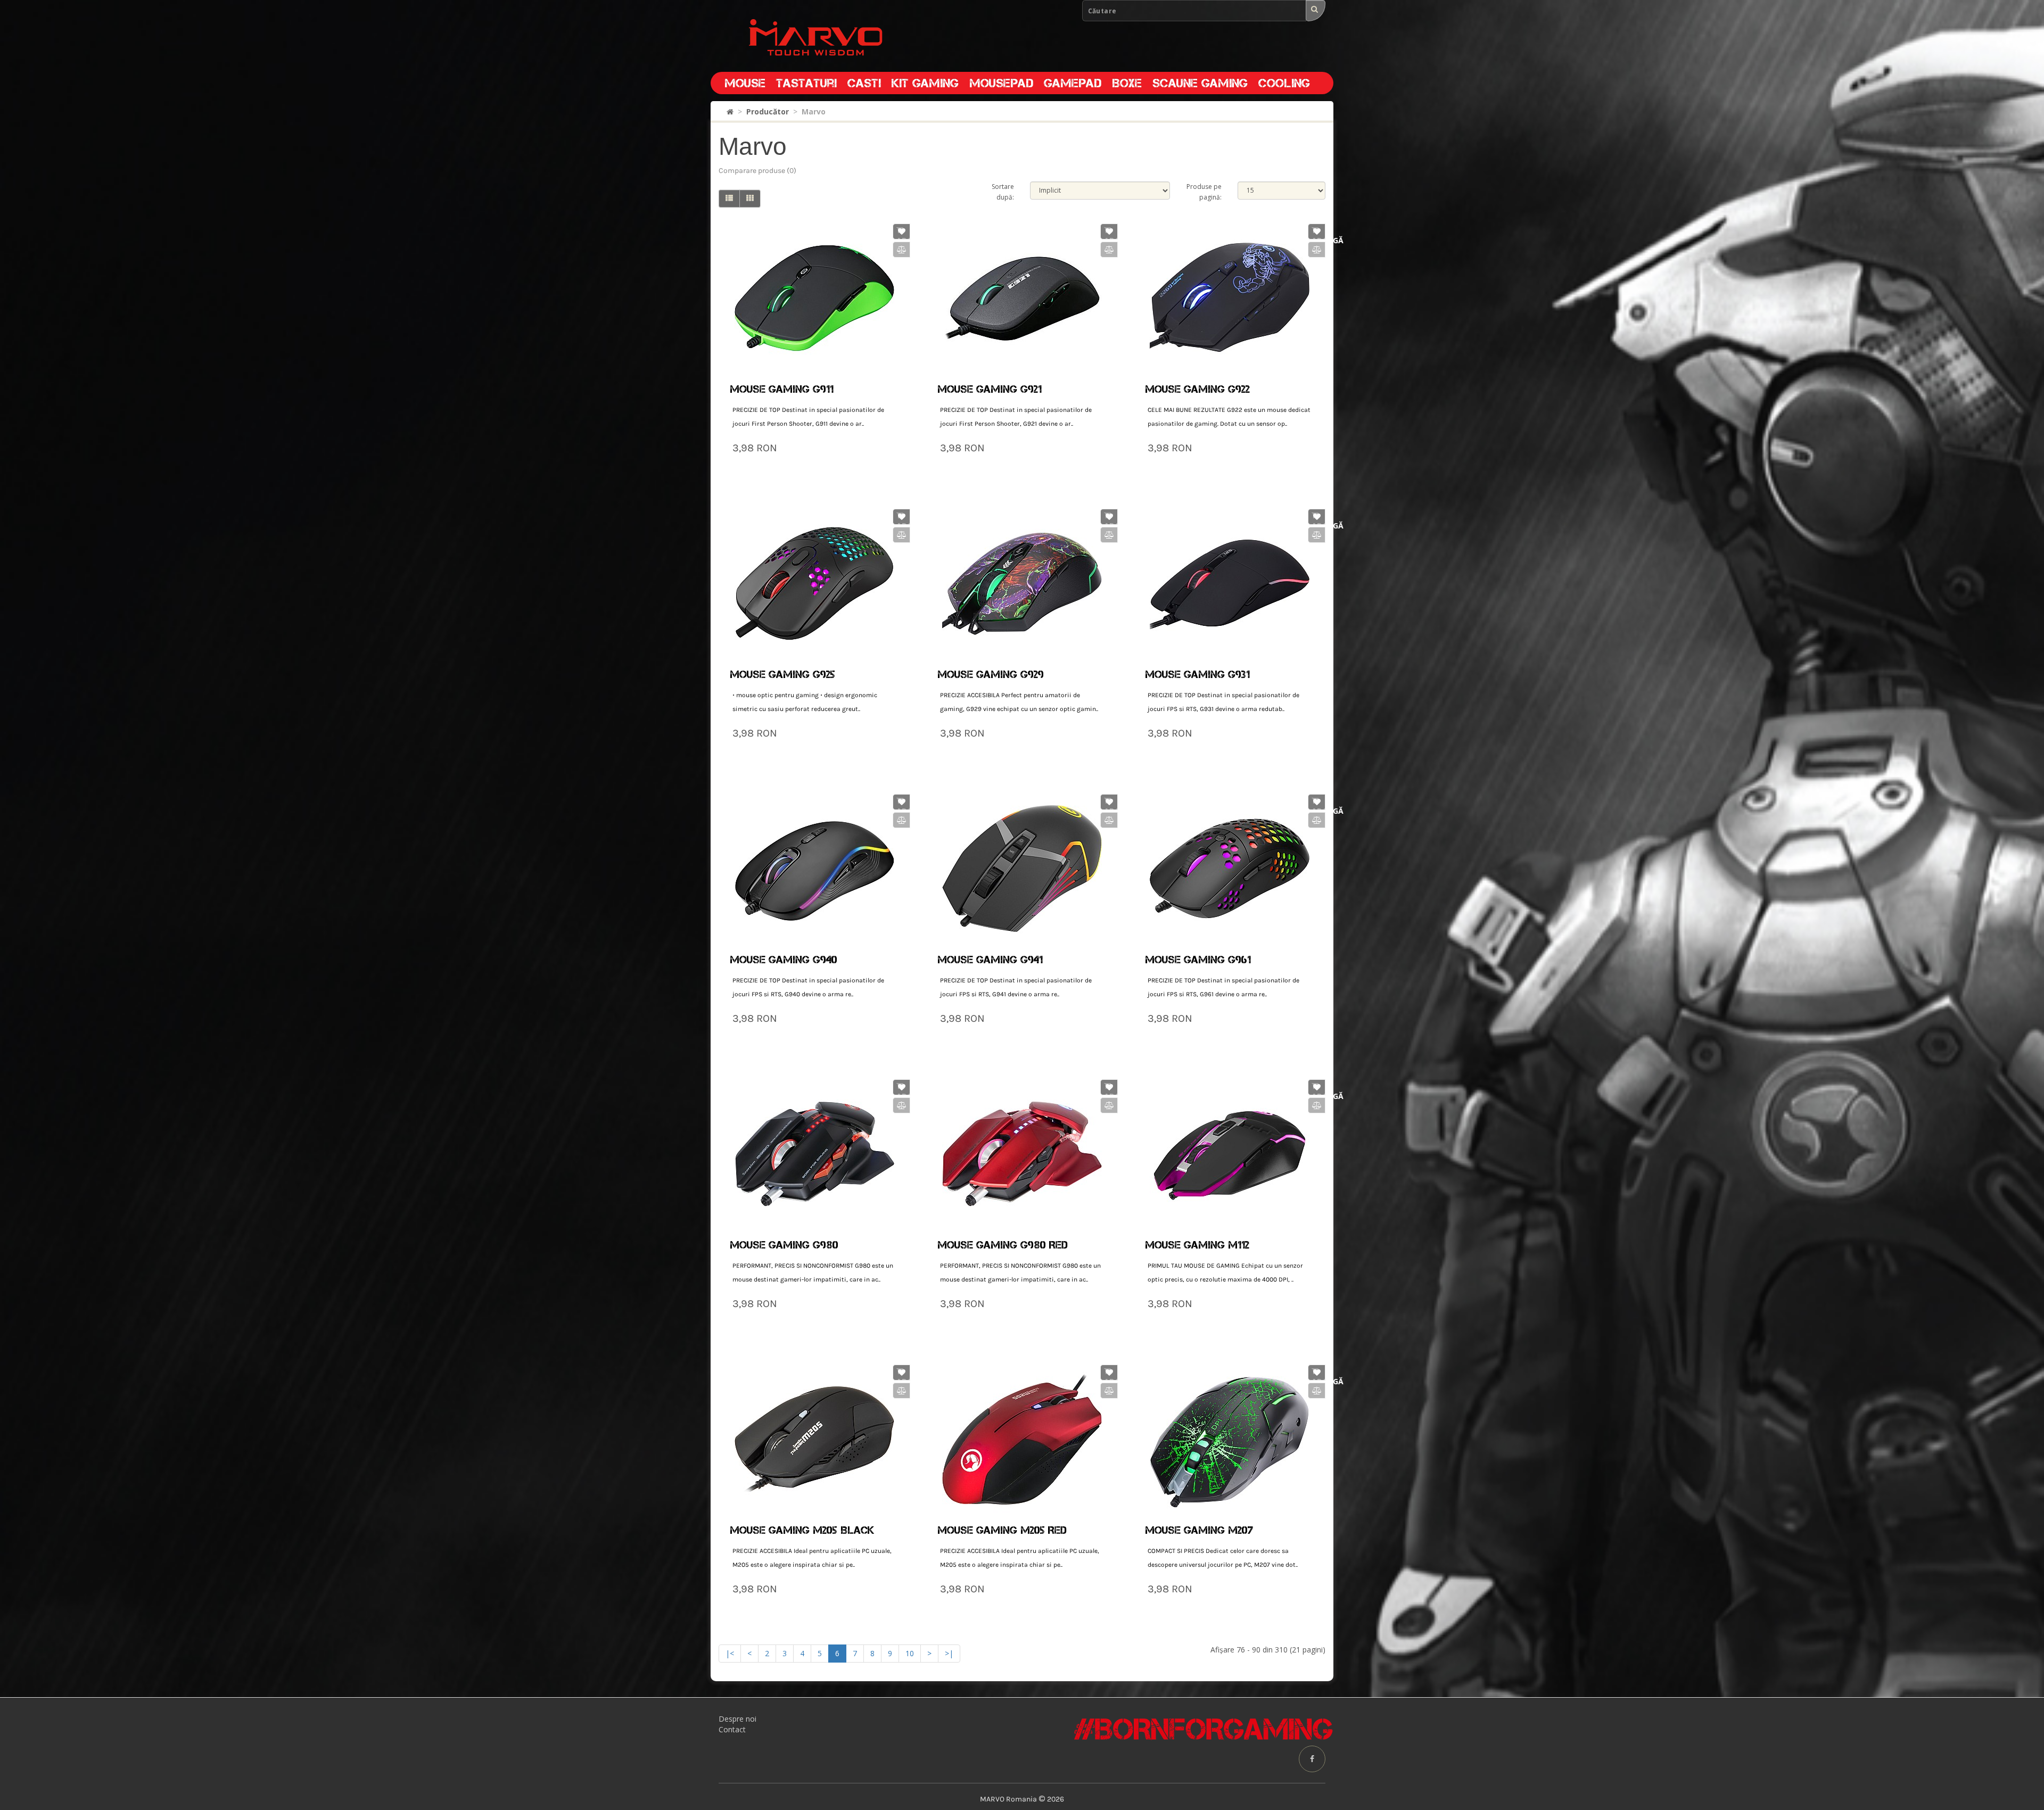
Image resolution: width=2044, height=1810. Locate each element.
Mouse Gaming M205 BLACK (802, 1530)
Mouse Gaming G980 (784, 1245)
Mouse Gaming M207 (1199, 1530)
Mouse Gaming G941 (990, 960)
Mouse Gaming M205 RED (1002, 1530)
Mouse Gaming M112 (1197, 1245)
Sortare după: (1003, 192)
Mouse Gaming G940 (784, 960)
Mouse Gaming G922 (1197, 389)
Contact (732, 1729)
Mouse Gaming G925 (782, 674)
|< (730, 1653)
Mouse (745, 83)
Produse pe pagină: (1204, 192)
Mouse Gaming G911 (782, 389)
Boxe (1127, 83)
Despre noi (737, 1719)
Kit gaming (925, 83)
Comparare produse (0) (757, 171)
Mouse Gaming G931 (1197, 674)
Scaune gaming (1200, 83)
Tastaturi (806, 83)
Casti (864, 83)
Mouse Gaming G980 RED (1003, 1245)
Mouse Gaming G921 (990, 389)
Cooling (1284, 83)
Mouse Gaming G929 (991, 674)
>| (949, 1653)
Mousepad (1001, 83)
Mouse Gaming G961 (1198, 960)
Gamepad (1073, 83)
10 (910, 1653)
